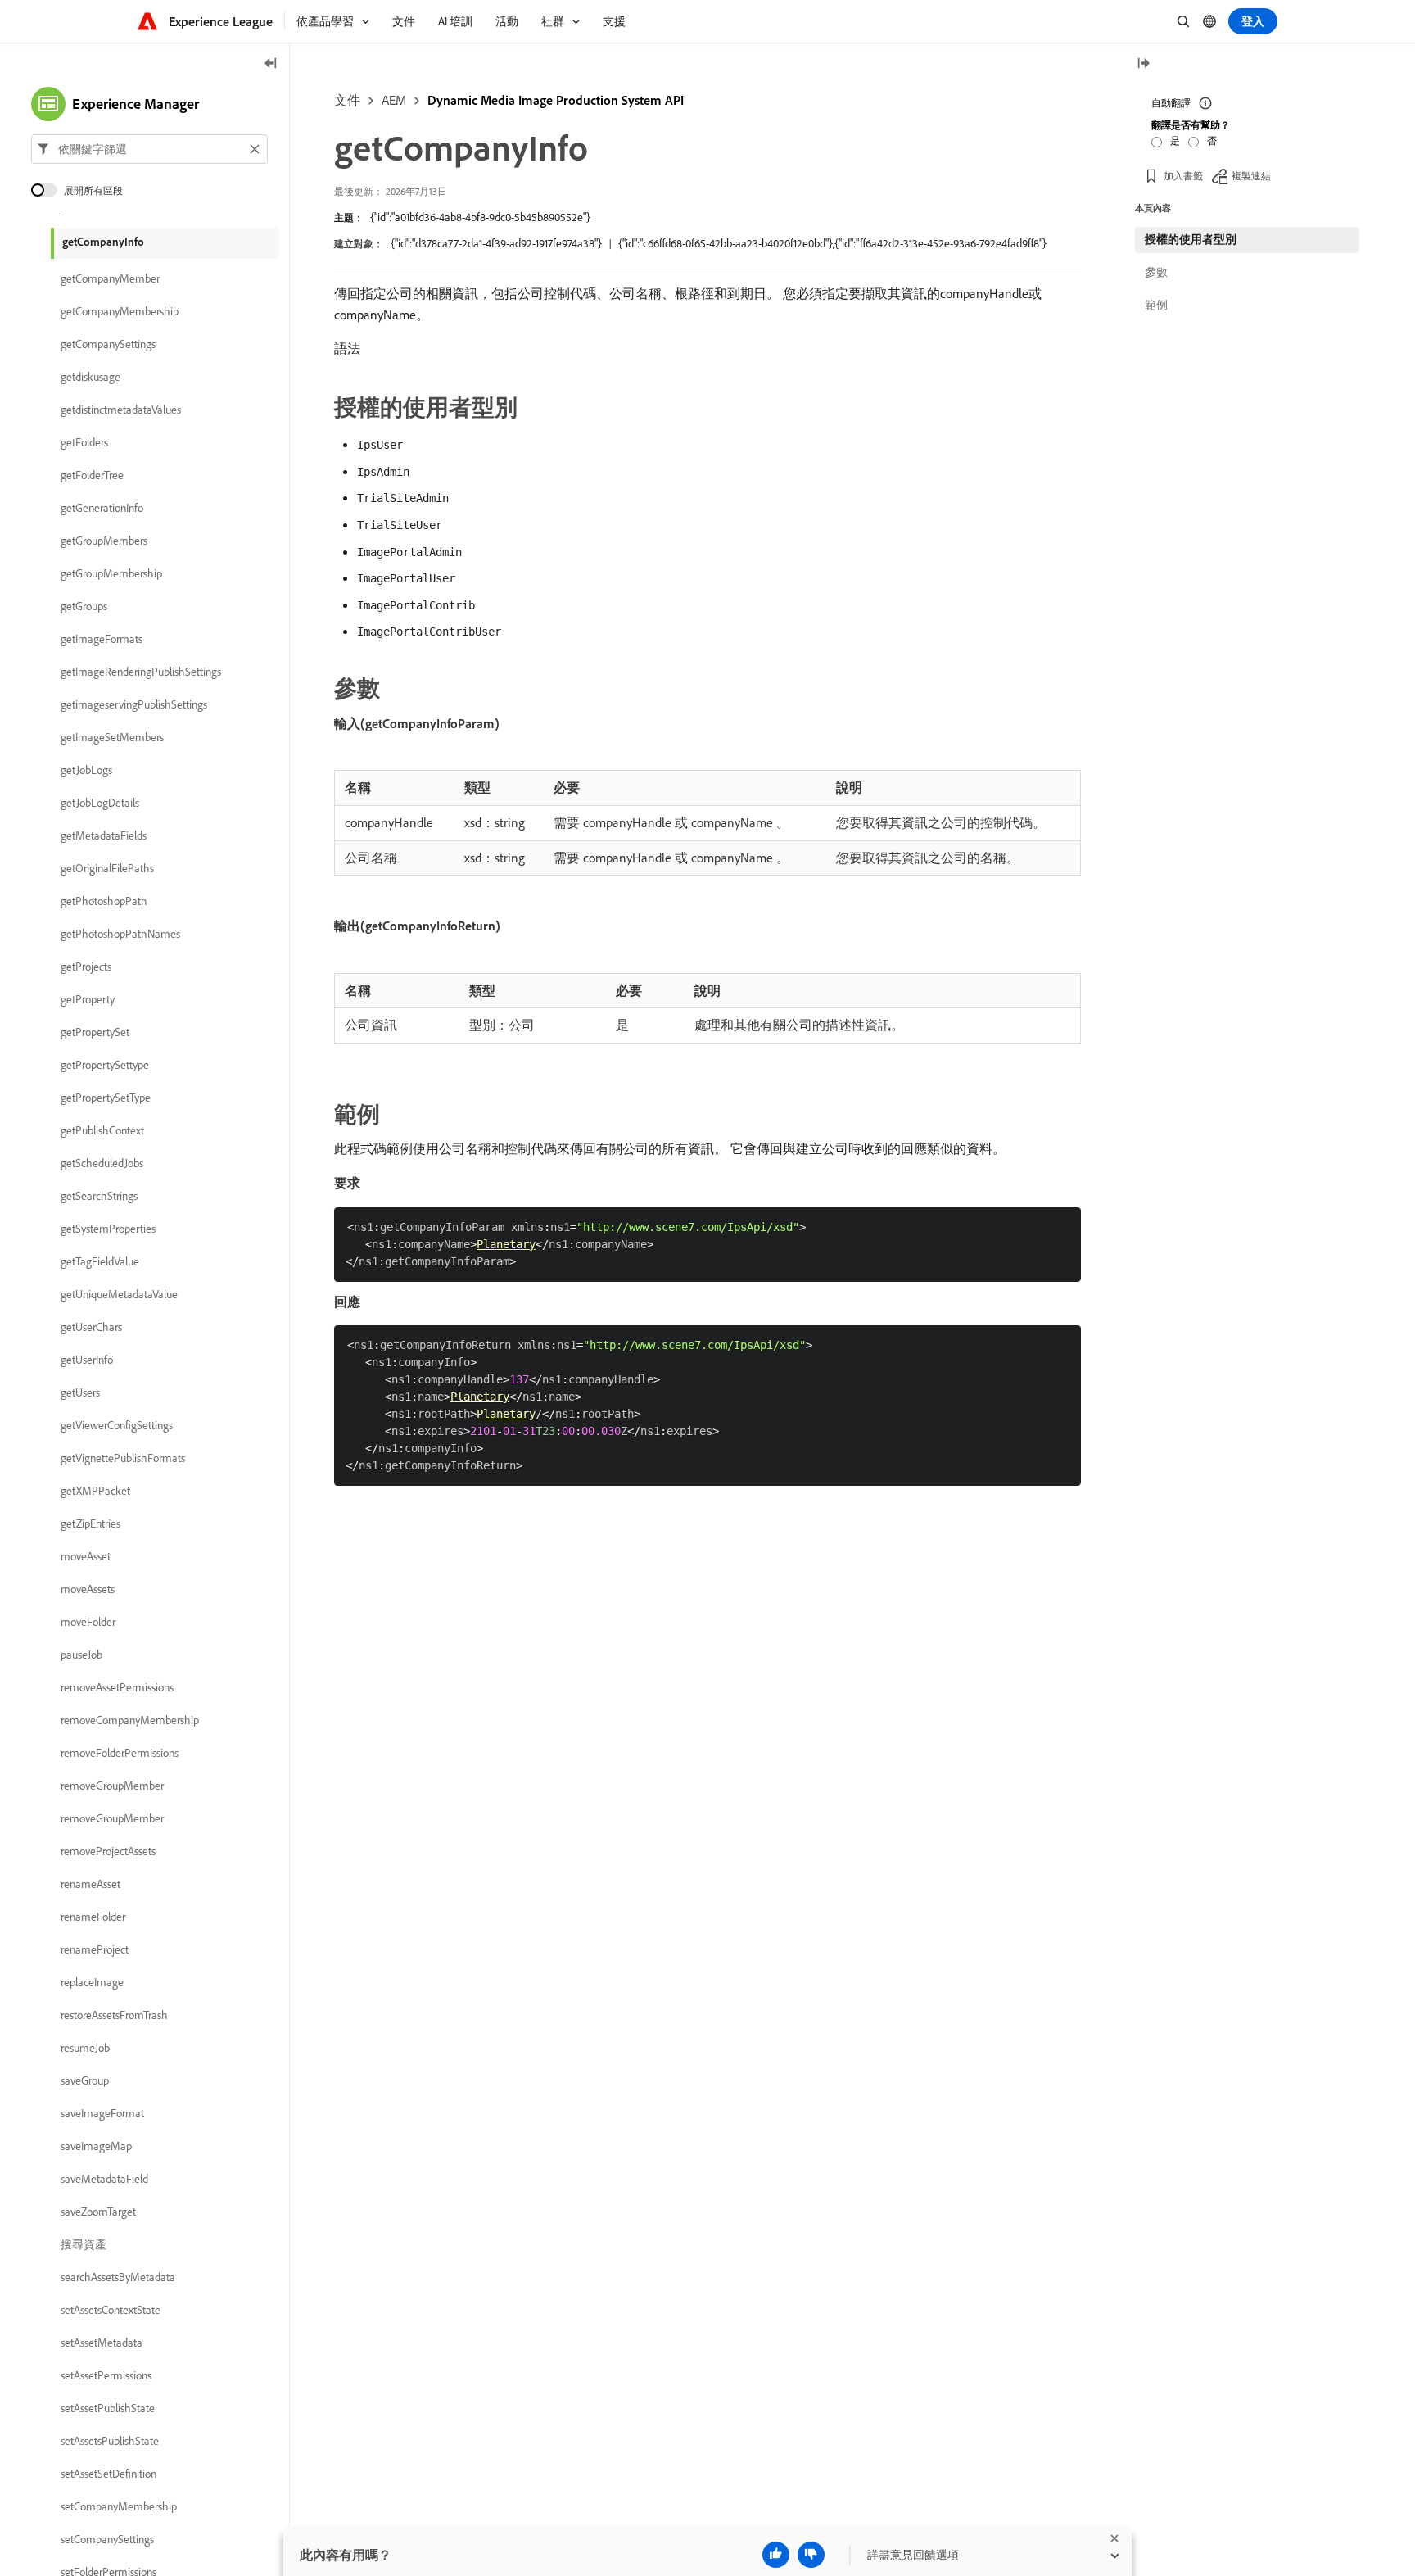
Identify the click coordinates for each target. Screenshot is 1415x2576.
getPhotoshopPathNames (120, 934)
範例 (1156, 305)
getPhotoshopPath (104, 901)
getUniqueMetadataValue (119, 1294)
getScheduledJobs (102, 1163)
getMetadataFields (104, 835)
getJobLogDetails (100, 803)
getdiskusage (90, 377)
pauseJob (81, 1655)
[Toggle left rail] (271, 64)
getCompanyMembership (120, 311)
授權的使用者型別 (1191, 239)
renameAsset (90, 1884)
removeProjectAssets (108, 1851)
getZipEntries (90, 1523)
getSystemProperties (108, 1229)
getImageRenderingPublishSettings (141, 672)
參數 (1156, 272)
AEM (394, 100)
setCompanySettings (107, 2539)
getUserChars (91, 1327)
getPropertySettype (105, 1065)
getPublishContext (102, 1130)
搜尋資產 (84, 2244)
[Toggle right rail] (1143, 64)
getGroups (84, 606)
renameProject (95, 1949)
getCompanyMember (110, 278)
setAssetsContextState (111, 2310)
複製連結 (1251, 176)
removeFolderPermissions (120, 1753)
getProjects (86, 967)
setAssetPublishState (108, 2408)
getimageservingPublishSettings (134, 704)
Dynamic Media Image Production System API (556, 100)
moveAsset (86, 1556)
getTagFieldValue (100, 1261)
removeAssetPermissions (117, 1687)
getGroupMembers (104, 541)
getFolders (84, 442)
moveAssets (88, 1589)
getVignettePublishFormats (123, 1458)
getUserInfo (87, 1360)
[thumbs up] (776, 2555)
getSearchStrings (99, 1196)
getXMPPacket (95, 1491)
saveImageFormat (102, 2113)
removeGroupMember (112, 1786)
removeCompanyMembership (130, 1720)
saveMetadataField (104, 2179)
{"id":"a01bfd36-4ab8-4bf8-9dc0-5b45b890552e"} (480, 217)
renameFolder (93, 1917)
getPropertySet (95, 1032)
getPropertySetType (106, 1098)
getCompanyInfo (103, 242)
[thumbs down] (811, 2555)
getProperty (88, 999)
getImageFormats (102, 639)
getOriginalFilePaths (107, 868)
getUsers (80, 1392)
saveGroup (85, 2080)
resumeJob (85, 2048)
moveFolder (88, 1622)
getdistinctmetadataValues (121, 410)
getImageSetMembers (112, 737)
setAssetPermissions (106, 2375)
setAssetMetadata (102, 2343)
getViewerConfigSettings (117, 1425)
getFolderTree (92, 475)
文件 (347, 100)
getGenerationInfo (102, 508)
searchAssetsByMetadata (118, 2277)
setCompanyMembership (119, 2506)
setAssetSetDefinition (108, 2474)
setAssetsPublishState (110, 2441)
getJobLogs (86, 770)
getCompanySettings (108, 344)
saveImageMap (96, 2146)
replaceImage (92, 1982)
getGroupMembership (111, 573)
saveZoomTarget (98, 2212)
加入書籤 (1183, 176)
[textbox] (149, 149)
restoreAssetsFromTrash (114, 2015)
